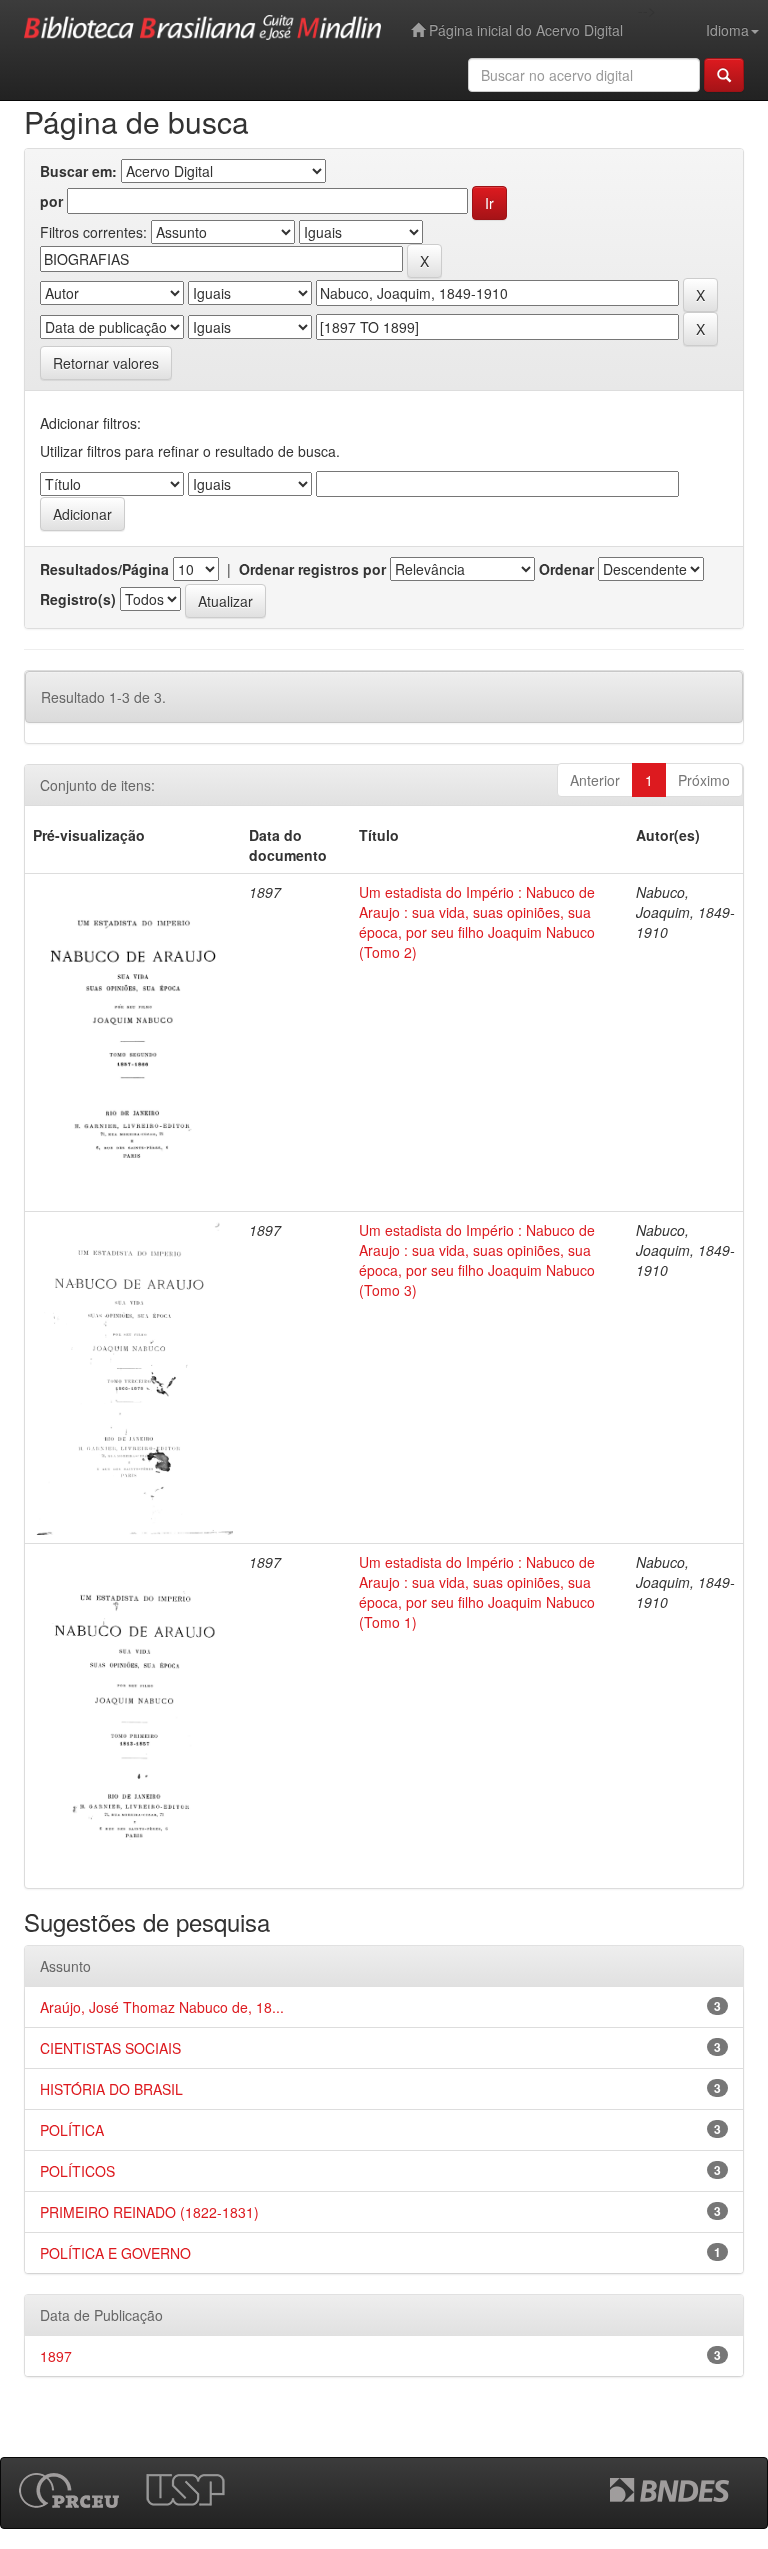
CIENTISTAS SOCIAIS (110, 2048)
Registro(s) (78, 599)
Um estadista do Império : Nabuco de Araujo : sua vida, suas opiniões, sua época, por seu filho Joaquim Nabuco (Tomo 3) (477, 1260)
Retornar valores (106, 363)
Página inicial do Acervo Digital (524, 30)
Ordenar (566, 569)
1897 (56, 2356)
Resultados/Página (104, 569)
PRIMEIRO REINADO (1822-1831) (149, 2212)
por (51, 201)
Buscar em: (78, 171)
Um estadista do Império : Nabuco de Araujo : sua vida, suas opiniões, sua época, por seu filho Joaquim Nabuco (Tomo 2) (477, 922)
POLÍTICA (72, 2130)
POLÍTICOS (77, 2171)
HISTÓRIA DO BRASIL (111, 2089)
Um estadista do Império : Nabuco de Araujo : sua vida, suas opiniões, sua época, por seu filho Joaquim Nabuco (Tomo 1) (477, 1592)
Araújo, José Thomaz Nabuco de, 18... (162, 2007)
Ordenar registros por (312, 569)
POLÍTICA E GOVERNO (115, 2253)
